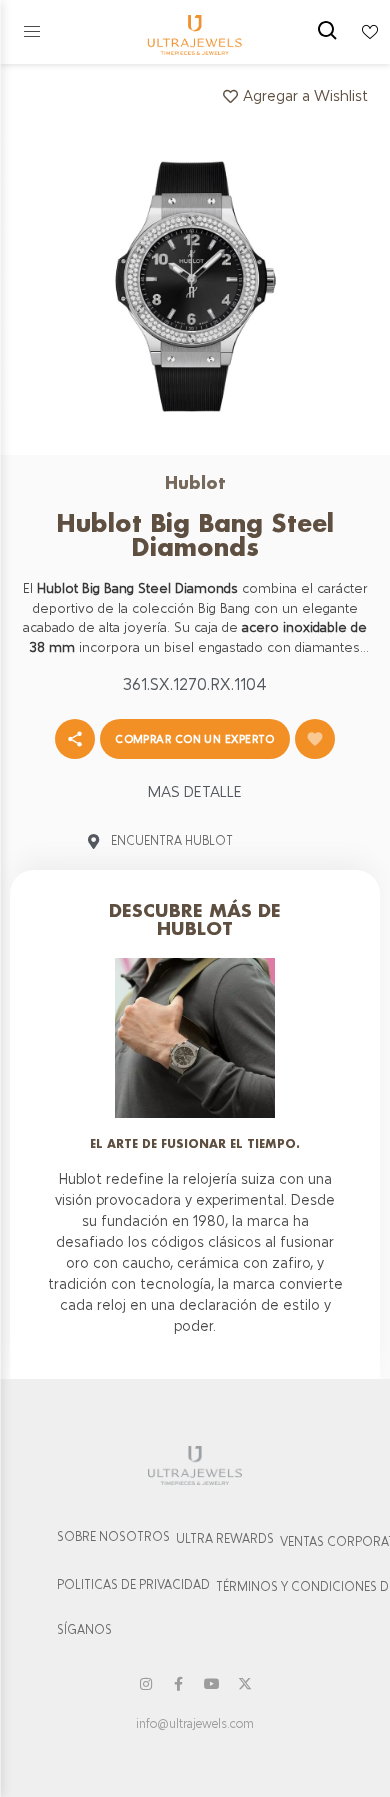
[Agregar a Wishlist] (315, 739)
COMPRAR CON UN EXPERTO (195, 739)
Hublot (195, 482)
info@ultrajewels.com (195, 1724)
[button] (32, 32)
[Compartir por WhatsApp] (75, 739)
